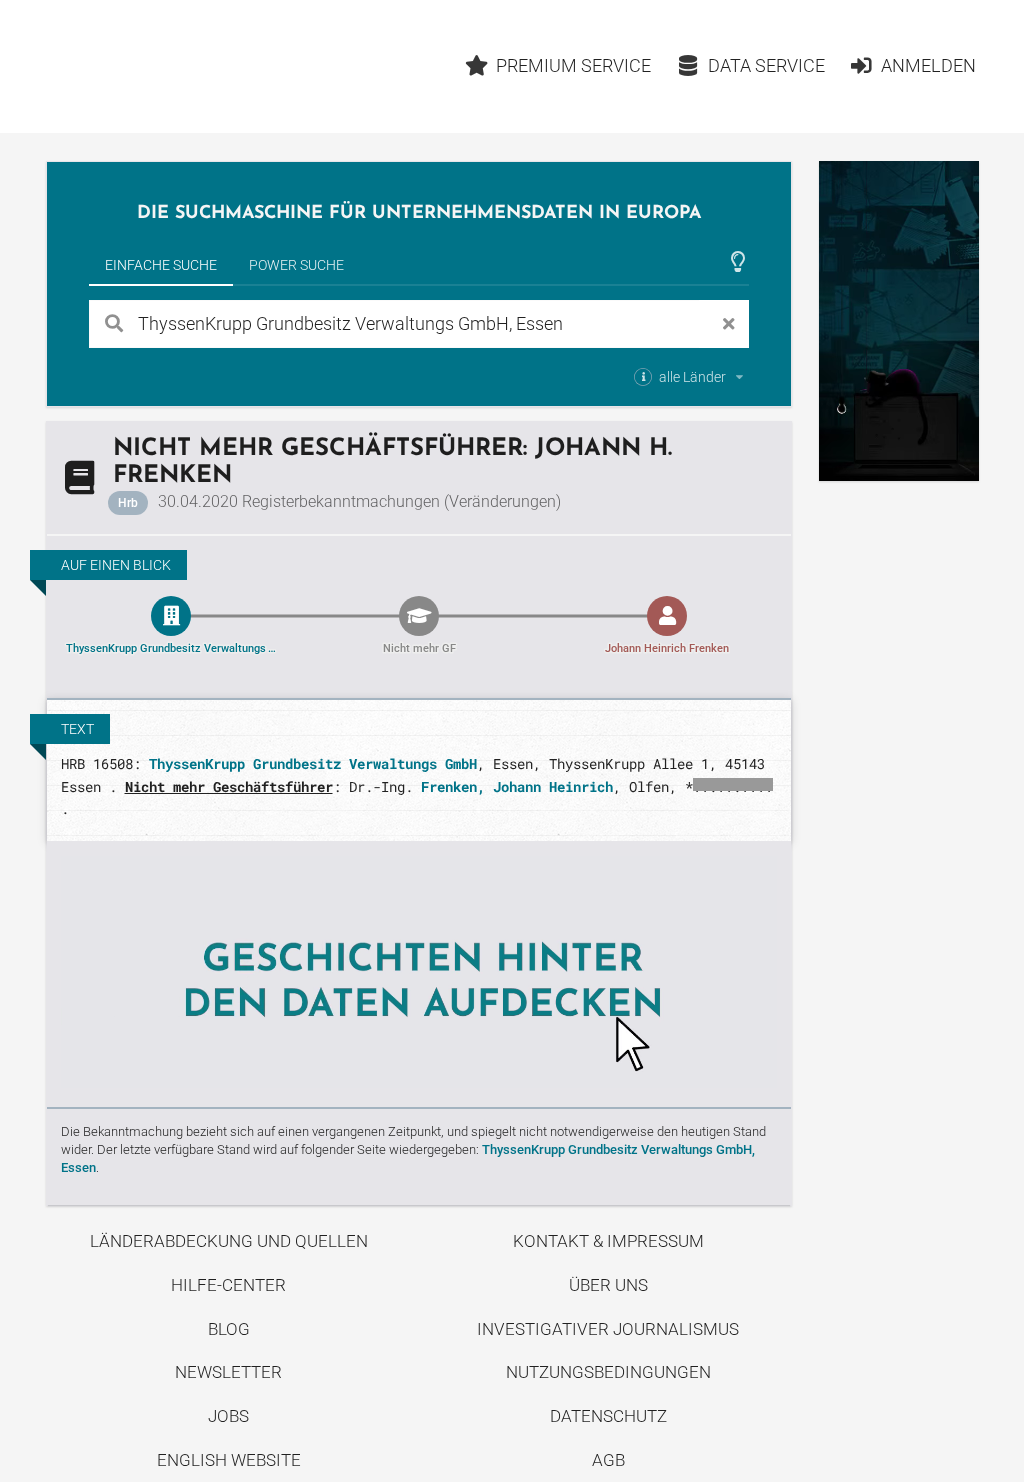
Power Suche (296, 265)
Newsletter (228, 1372)
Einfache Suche (161, 265)
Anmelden (928, 65)
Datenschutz (608, 1416)
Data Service (766, 65)
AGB (608, 1460)
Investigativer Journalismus (608, 1329)
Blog (229, 1329)
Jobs (228, 1416)
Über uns (608, 1285)
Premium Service (573, 65)
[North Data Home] (163, 66)
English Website (229, 1460)
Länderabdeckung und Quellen (229, 1241)
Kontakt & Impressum (608, 1241)
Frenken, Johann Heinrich (517, 786)
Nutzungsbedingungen (608, 1372)
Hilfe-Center (228, 1285)
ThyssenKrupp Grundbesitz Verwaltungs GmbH (313, 763)
